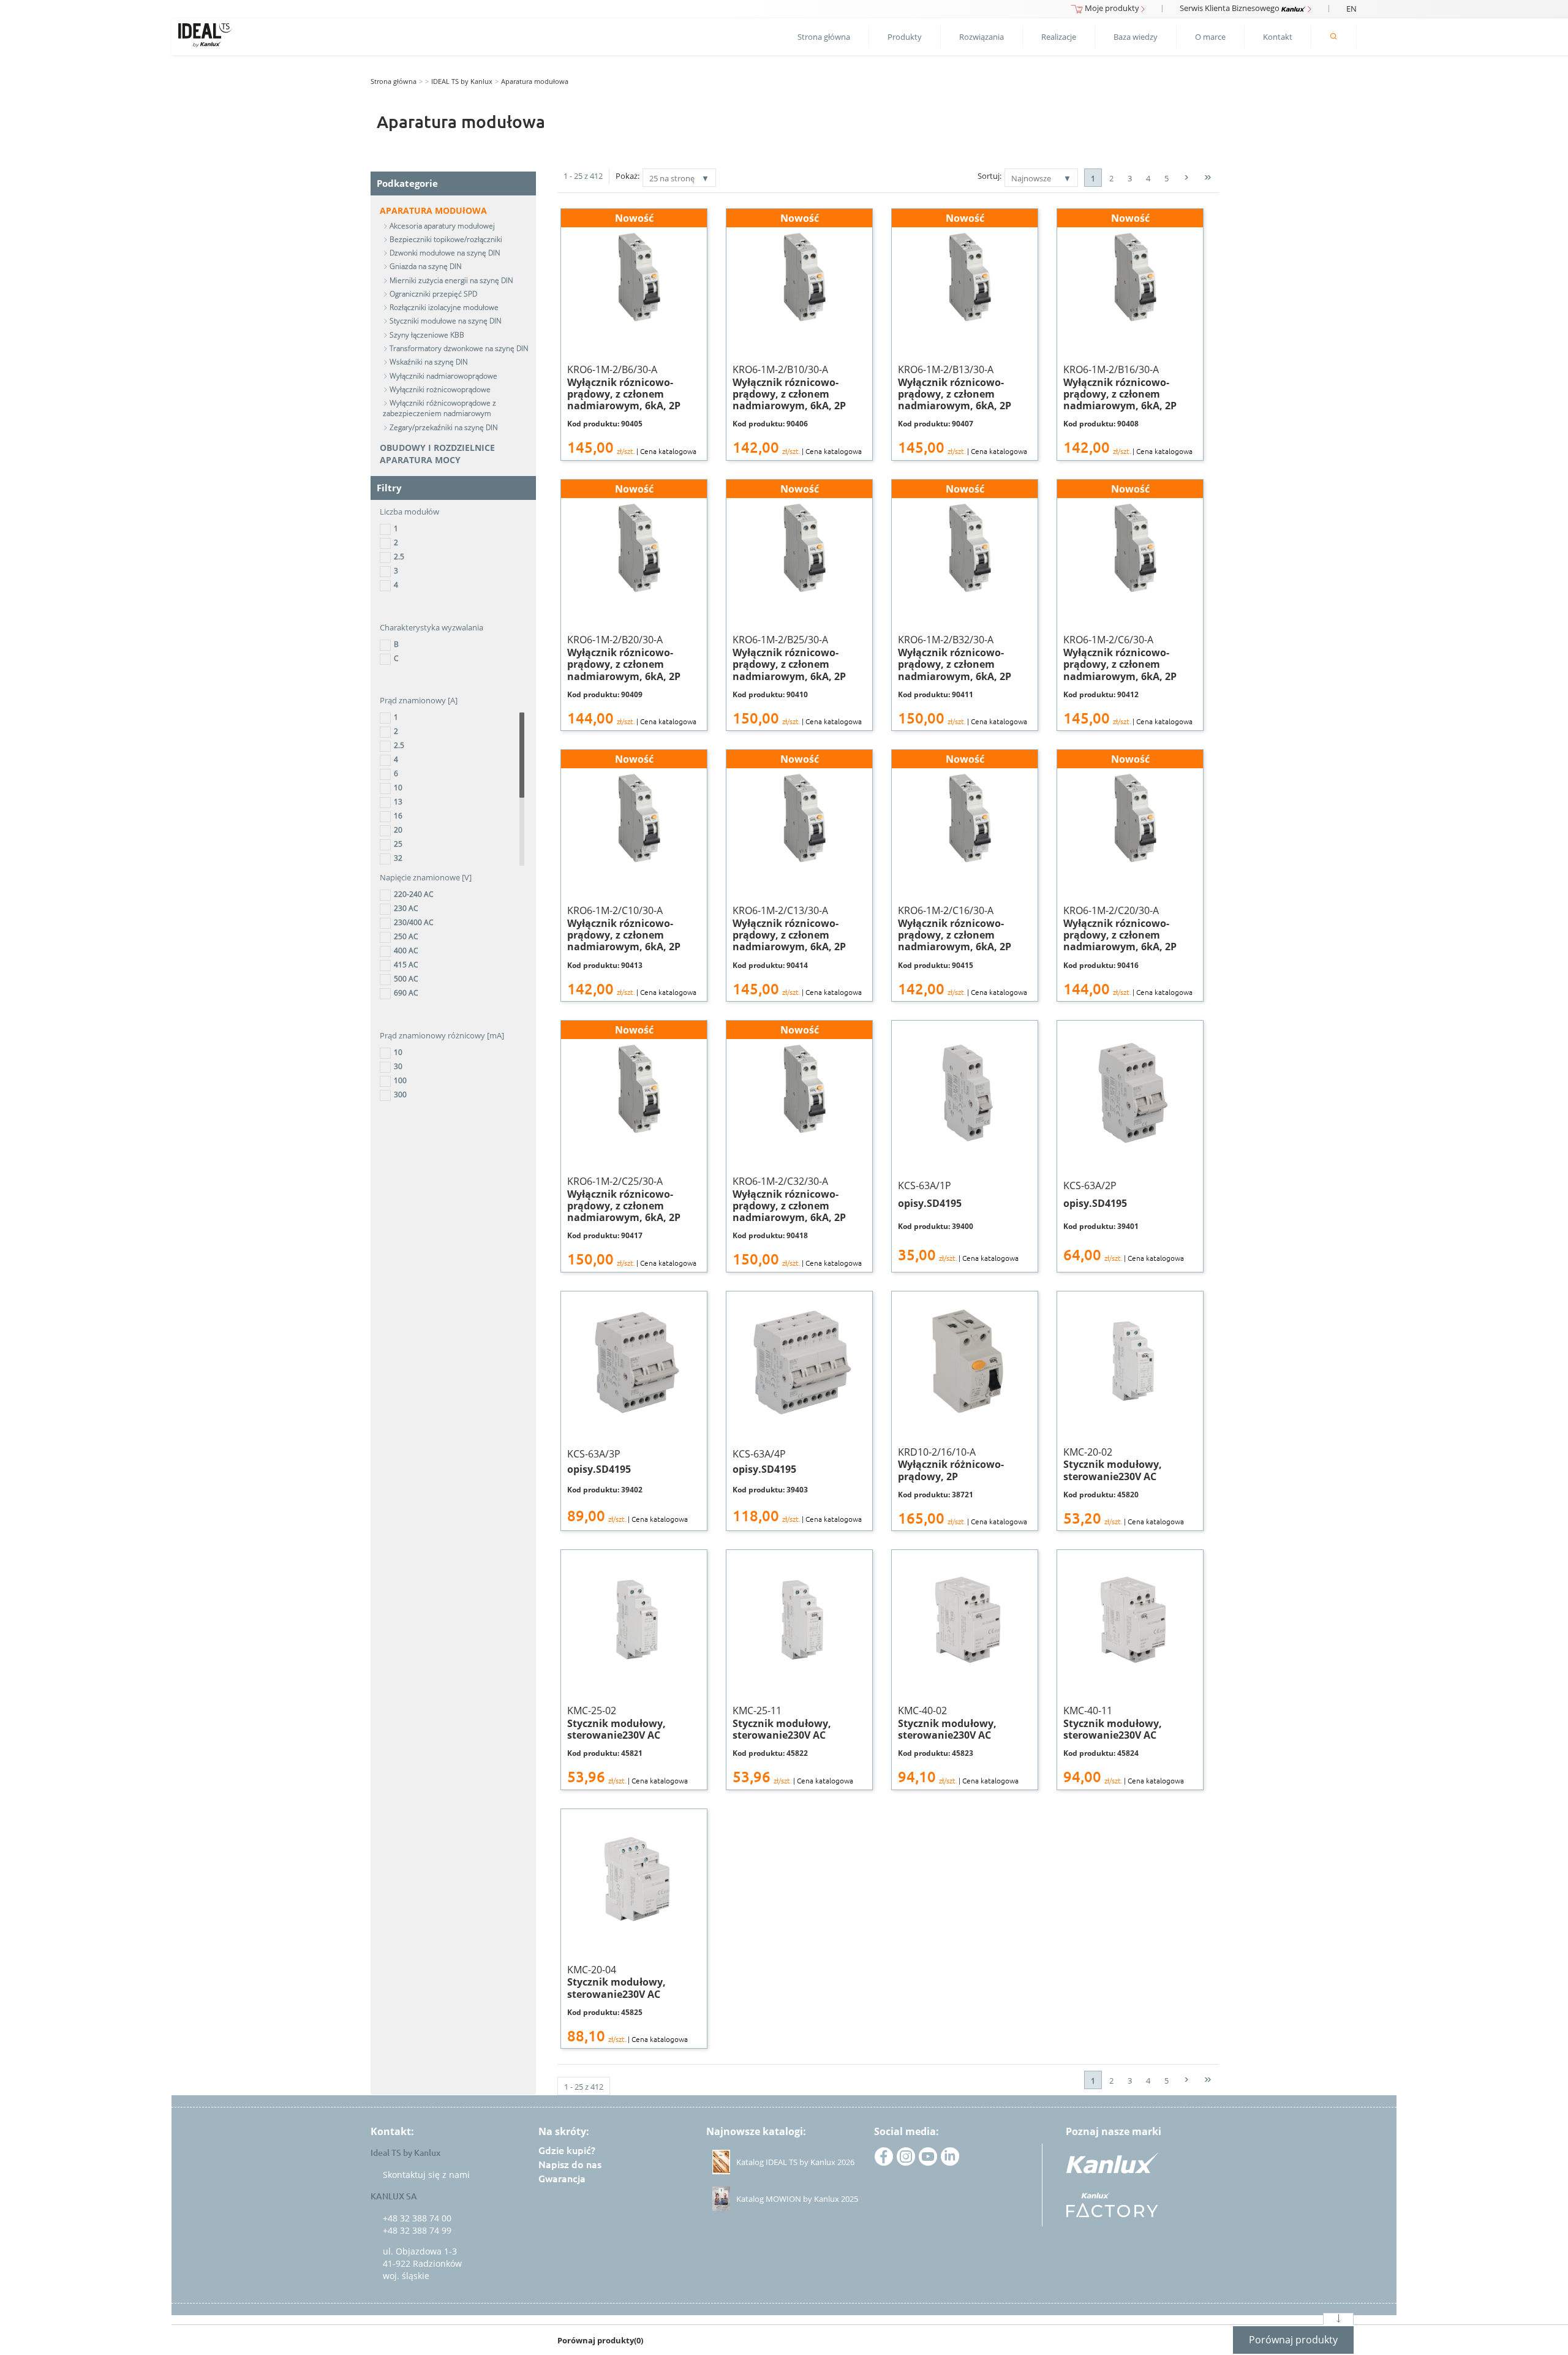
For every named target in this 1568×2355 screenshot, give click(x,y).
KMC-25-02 (628, 1745)
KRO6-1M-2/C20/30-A (1128, 875)
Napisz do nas (570, 2164)
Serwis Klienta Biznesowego (1231, 8)
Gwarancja (562, 2179)
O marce (1210, 37)
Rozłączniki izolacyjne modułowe (444, 307)
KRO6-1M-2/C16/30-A (963, 875)
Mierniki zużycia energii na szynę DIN (451, 280)
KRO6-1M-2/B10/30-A (797, 334)
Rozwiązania (982, 37)
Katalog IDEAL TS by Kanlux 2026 (795, 2162)
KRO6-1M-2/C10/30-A (632, 875)
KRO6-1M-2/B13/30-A (963, 334)
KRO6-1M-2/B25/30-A (797, 605)
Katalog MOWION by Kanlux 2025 (797, 2199)
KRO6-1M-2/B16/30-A (1128, 334)
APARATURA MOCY (420, 460)
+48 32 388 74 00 (417, 2218)
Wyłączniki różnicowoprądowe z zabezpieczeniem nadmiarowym (439, 408)
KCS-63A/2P (1124, 1221)
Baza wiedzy (1136, 37)
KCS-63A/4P (797, 1486)
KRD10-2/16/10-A (963, 1486)
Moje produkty (1112, 8)
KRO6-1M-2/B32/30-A (963, 605)
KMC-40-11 (1124, 1745)
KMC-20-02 (1124, 1486)
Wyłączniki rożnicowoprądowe (440, 389)
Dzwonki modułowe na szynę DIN (445, 253)
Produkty (905, 37)
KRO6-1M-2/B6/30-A (632, 334)
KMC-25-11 (793, 1745)
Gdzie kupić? (567, 2150)
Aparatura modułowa (535, 81)
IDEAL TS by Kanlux (462, 81)
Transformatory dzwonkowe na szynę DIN (459, 348)
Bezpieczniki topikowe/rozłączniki (446, 239)
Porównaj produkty (1293, 2340)
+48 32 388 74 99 (417, 2230)
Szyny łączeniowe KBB (427, 335)
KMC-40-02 (958, 1745)
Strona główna (824, 37)
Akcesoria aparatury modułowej (442, 226)
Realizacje (1059, 37)
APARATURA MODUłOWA (433, 210)
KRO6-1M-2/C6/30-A (1128, 605)
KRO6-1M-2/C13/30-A (797, 875)
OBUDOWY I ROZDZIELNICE (437, 448)
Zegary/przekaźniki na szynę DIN (444, 427)
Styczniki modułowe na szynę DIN (446, 321)
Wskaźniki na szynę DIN (429, 362)
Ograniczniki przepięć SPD (433, 294)
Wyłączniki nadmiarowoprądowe (443, 376)
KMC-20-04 (628, 2004)
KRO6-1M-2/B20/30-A (632, 605)
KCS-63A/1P (958, 1221)
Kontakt (1278, 37)
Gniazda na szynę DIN (426, 266)
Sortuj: (989, 176)
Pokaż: (628, 176)
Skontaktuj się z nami (426, 2175)
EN (1351, 9)
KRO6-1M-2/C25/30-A (632, 1146)
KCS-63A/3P (628, 1486)
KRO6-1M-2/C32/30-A (797, 1146)
